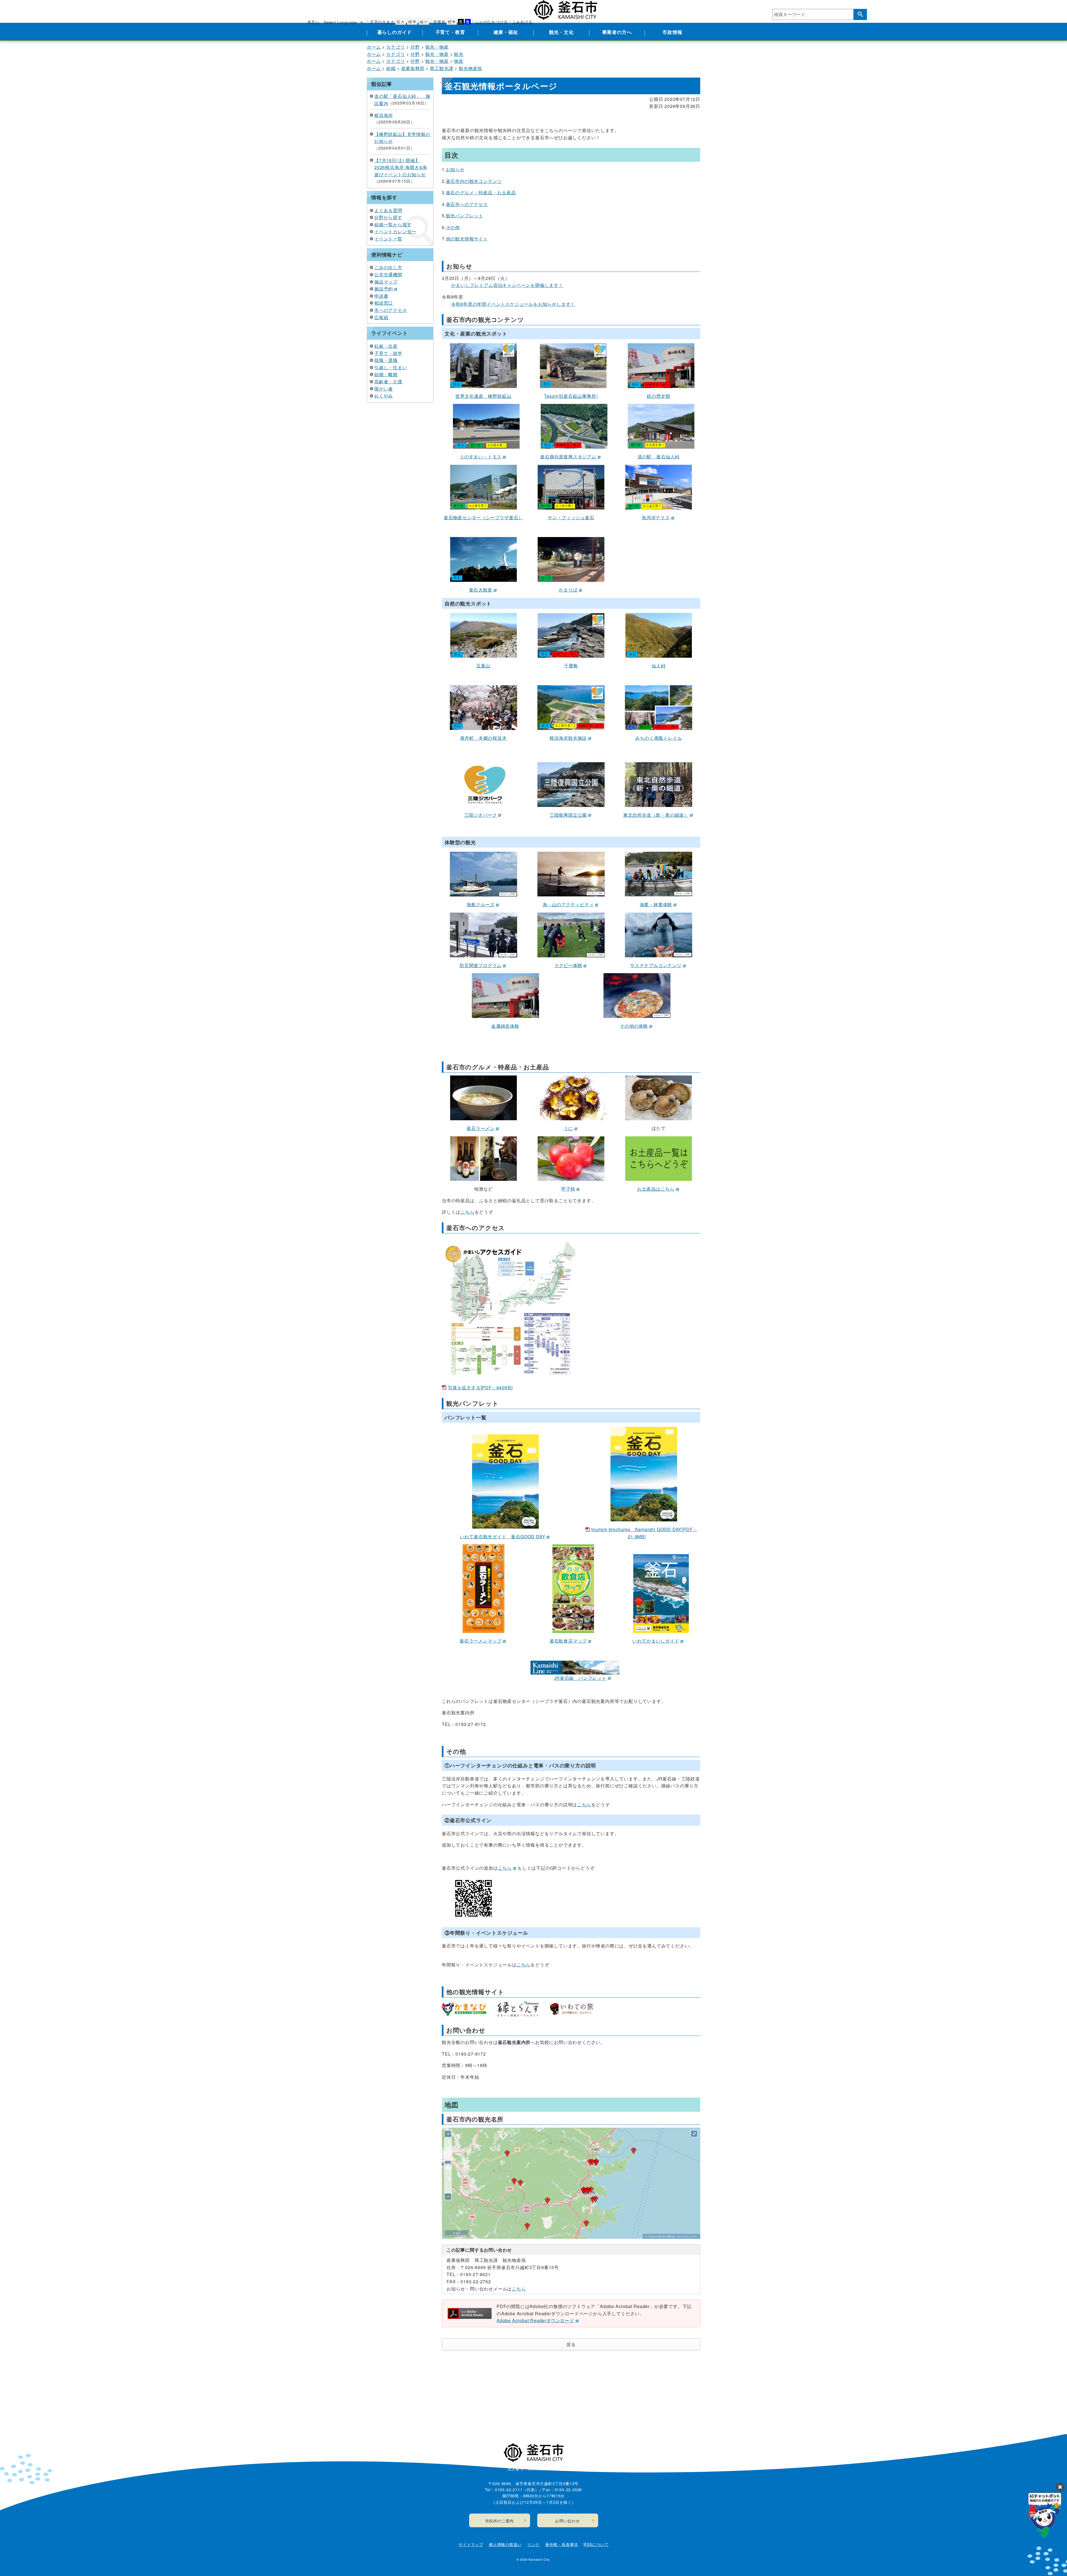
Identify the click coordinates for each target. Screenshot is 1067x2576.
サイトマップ (471, 2544)
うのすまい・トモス (481, 457)
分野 (415, 47)
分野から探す (388, 217)
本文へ (313, 22)
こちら (467, 1212)
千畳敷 (571, 666)
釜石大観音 (481, 590)
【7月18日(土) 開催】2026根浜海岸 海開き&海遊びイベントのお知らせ (401, 167)
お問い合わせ (568, 2521)
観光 (459, 54)
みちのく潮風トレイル (659, 738)
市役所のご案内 (500, 2521)
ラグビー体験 (568, 965)
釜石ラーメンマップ (481, 1641)
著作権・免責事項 (562, 2544)
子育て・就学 (388, 353)
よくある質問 (388, 210)
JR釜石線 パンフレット (580, 1678)
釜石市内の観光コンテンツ (474, 181)
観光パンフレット (465, 216)
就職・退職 (386, 360)
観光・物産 (437, 47)
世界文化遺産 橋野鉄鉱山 (483, 396)
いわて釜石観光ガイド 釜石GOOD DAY (503, 1537)
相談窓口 (384, 303)
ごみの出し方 (388, 267)
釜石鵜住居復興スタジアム (568, 457)
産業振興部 (413, 68)
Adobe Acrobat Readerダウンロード (535, 2320)
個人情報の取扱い (505, 2544)
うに (568, 1128)
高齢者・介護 (388, 382)
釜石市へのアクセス (467, 204)
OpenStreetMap (662, 2236)
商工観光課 (442, 68)
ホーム (374, 47)
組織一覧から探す (393, 224)
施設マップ (386, 282)
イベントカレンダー (395, 231)
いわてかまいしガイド (656, 1641)
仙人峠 (659, 666)
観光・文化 (561, 32)
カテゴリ (396, 47)
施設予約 (384, 289)
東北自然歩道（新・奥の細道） (656, 815)
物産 (459, 61)
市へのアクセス (391, 310)
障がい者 (384, 389)
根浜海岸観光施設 (568, 738)
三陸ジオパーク (481, 815)
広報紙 (381, 317)
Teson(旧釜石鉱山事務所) (571, 396)
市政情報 (672, 32)
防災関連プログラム (481, 965)
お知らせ (455, 169)
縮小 (424, 22)
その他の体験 (634, 1026)
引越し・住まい (391, 367)
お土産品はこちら (656, 1189)
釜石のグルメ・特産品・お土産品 (481, 192)
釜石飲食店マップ (568, 1641)
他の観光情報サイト (467, 239)
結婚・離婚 (386, 374)
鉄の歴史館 (659, 396)
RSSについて (596, 2544)
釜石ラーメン (481, 1128)
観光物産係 (470, 68)
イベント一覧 (388, 239)
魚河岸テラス (656, 517)
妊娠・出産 (386, 346)
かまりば (568, 590)
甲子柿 (568, 1189)
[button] (584, 2190)
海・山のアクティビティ (568, 904)
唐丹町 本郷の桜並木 (483, 738)
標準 (412, 22)
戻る (571, 2344)
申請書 (381, 296)
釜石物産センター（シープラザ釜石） (483, 517)
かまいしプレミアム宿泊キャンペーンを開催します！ (507, 285)
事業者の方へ (617, 32)
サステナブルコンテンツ (656, 965)
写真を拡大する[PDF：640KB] (480, 1388)
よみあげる (522, 22)
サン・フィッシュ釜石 (571, 517)
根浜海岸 (384, 115)
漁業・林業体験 (656, 904)
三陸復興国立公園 (568, 815)
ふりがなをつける (491, 22)
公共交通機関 (388, 275)
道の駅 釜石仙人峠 (659, 457)
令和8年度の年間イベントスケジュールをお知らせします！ (513, 304)
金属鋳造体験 (505, 1026)
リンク (533, 2544)
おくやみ (384, 396)
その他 (453, 227)
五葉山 (483, 666)
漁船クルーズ (481, 904)
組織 (391, 68)
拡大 (401, 22)
